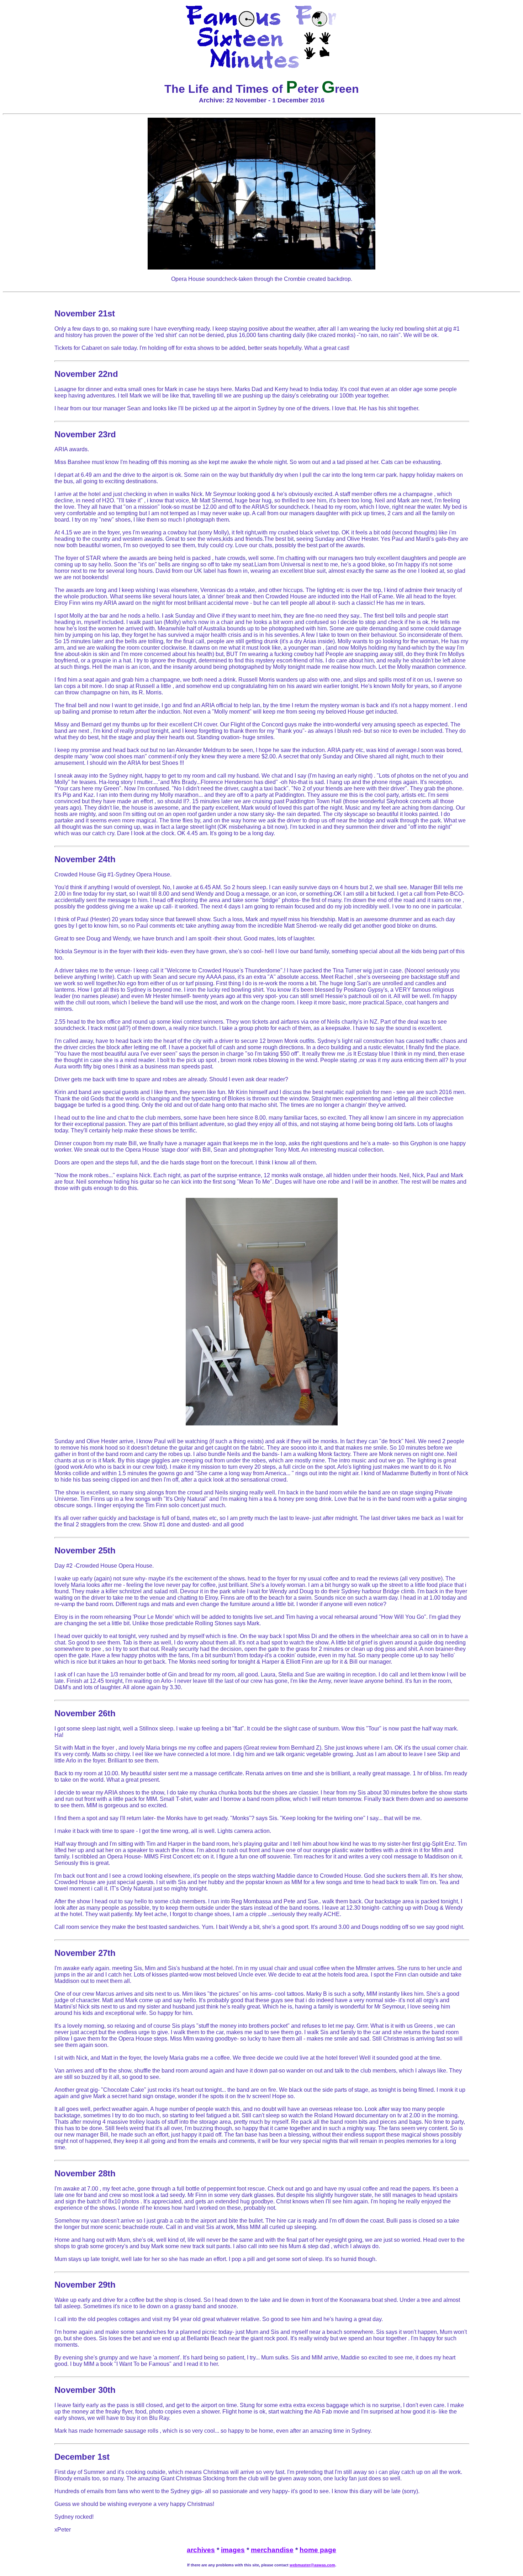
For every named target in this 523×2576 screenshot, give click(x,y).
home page (318, 2550)
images (233, 2550)
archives (201, 2550)
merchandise (272, 2550)
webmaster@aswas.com (312, 2565)
